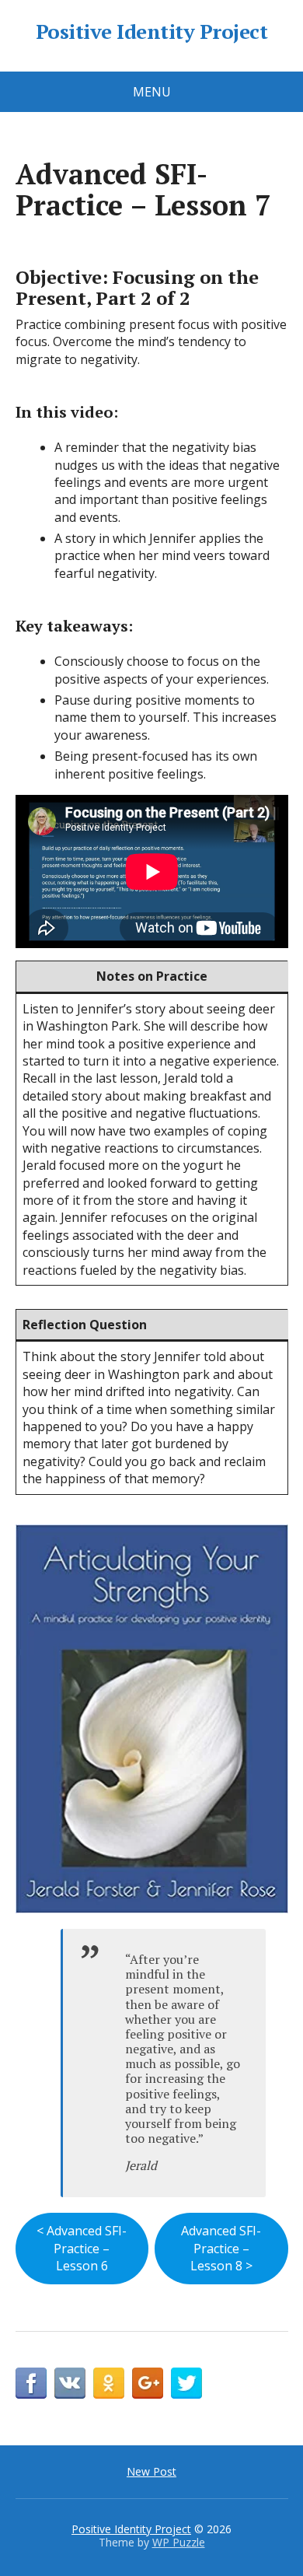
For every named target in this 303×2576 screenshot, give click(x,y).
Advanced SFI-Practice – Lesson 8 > (221, 2248)
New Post (151, 2471)
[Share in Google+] (148, 2383)
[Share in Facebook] (31, 2383)
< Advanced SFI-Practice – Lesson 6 (82, 2248)
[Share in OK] (109, 2383)
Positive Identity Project (151, 32)
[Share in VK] (70, 2383)
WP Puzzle (179, 2542)
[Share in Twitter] (186, 2383)
